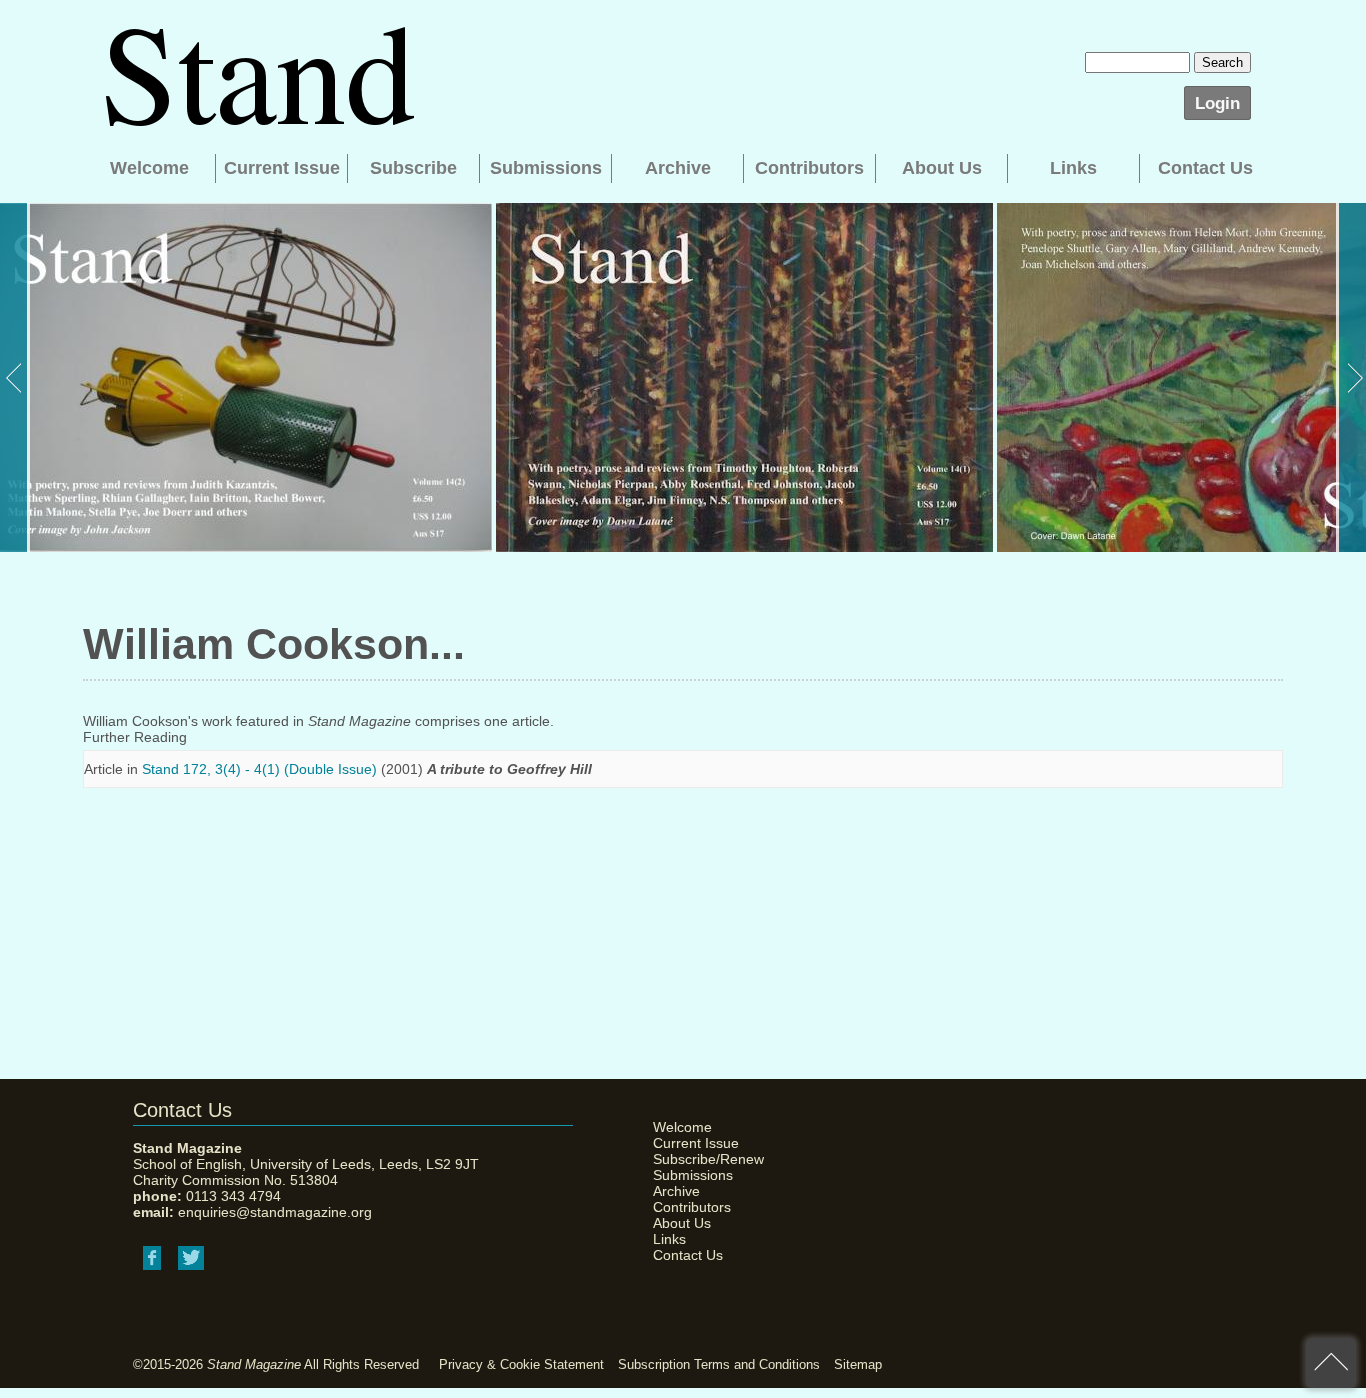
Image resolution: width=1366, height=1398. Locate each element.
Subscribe (413, 168)
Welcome (149, 168)
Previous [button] (15, 377)
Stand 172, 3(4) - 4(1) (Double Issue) (259, 769)
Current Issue (282, 168)
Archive (678, 168)
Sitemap (858, 1364)
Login (1217, 103)
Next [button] (1351, 377)
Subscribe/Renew (703, 1159)
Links (1073, 168)
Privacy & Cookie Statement (521, 1364)
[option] (246, 377)
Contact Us (1205, 168)
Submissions (546, 168)
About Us (942, 168)
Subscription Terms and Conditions (719, 1364)
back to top (1331, 1363)
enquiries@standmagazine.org (275, 1212)
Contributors (809, 168)
